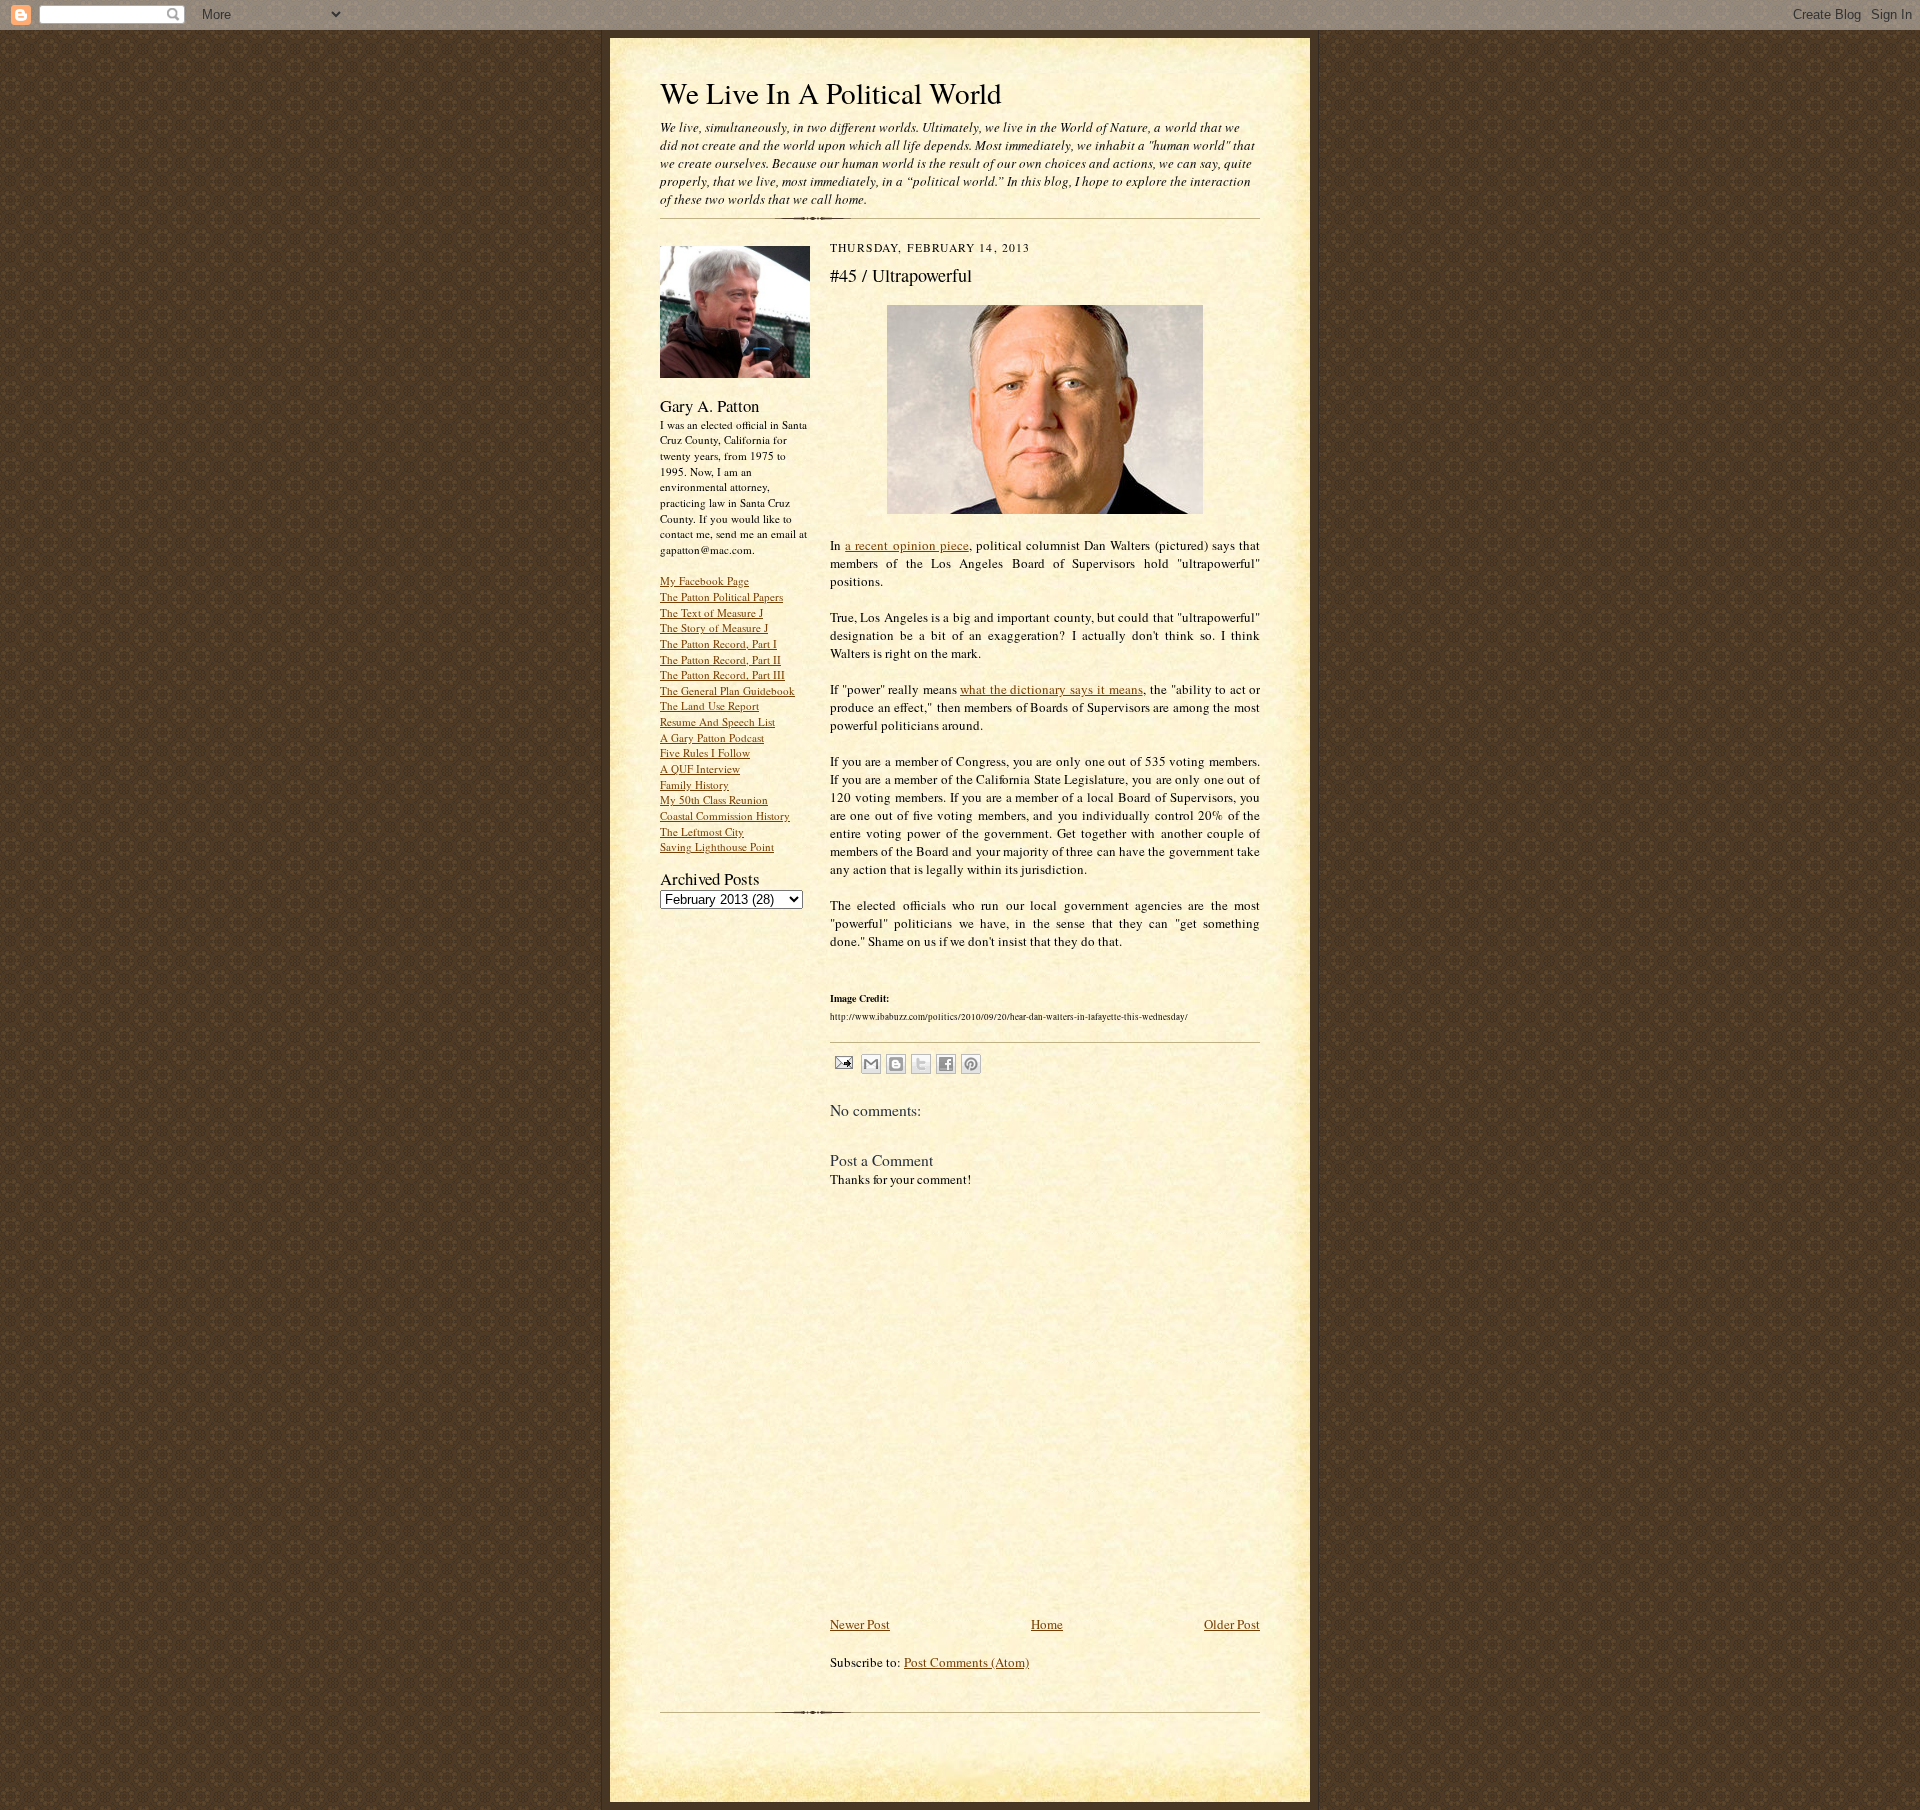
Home (1047, 1624)
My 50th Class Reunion (714, 799)
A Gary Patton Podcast (712, 737)
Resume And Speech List (717, 721)
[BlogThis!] (896, 1064)
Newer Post (860, 1624)
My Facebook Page (704, 580)
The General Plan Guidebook (727, 690)
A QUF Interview (700, 768)
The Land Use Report (709, 705)
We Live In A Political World (831, 92)
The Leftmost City (702, 831)
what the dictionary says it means (1051, 689)
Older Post (1232, 1624)
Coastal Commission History (725, 815)
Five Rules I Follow (705, 752)
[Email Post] (843, 1061)
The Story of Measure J (714, 627)
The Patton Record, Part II (720, 659)
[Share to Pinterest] (971, 1064)
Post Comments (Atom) (966, 1662)
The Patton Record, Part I (718, 643)
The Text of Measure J (711, 612)
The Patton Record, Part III (722, 674)
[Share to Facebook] (946, 1064)
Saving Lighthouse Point (717, 846)
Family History (694, 784)
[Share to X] (921, 1064)
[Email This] (871, 1064)
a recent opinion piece (907, 545)
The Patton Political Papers (721, 596)
